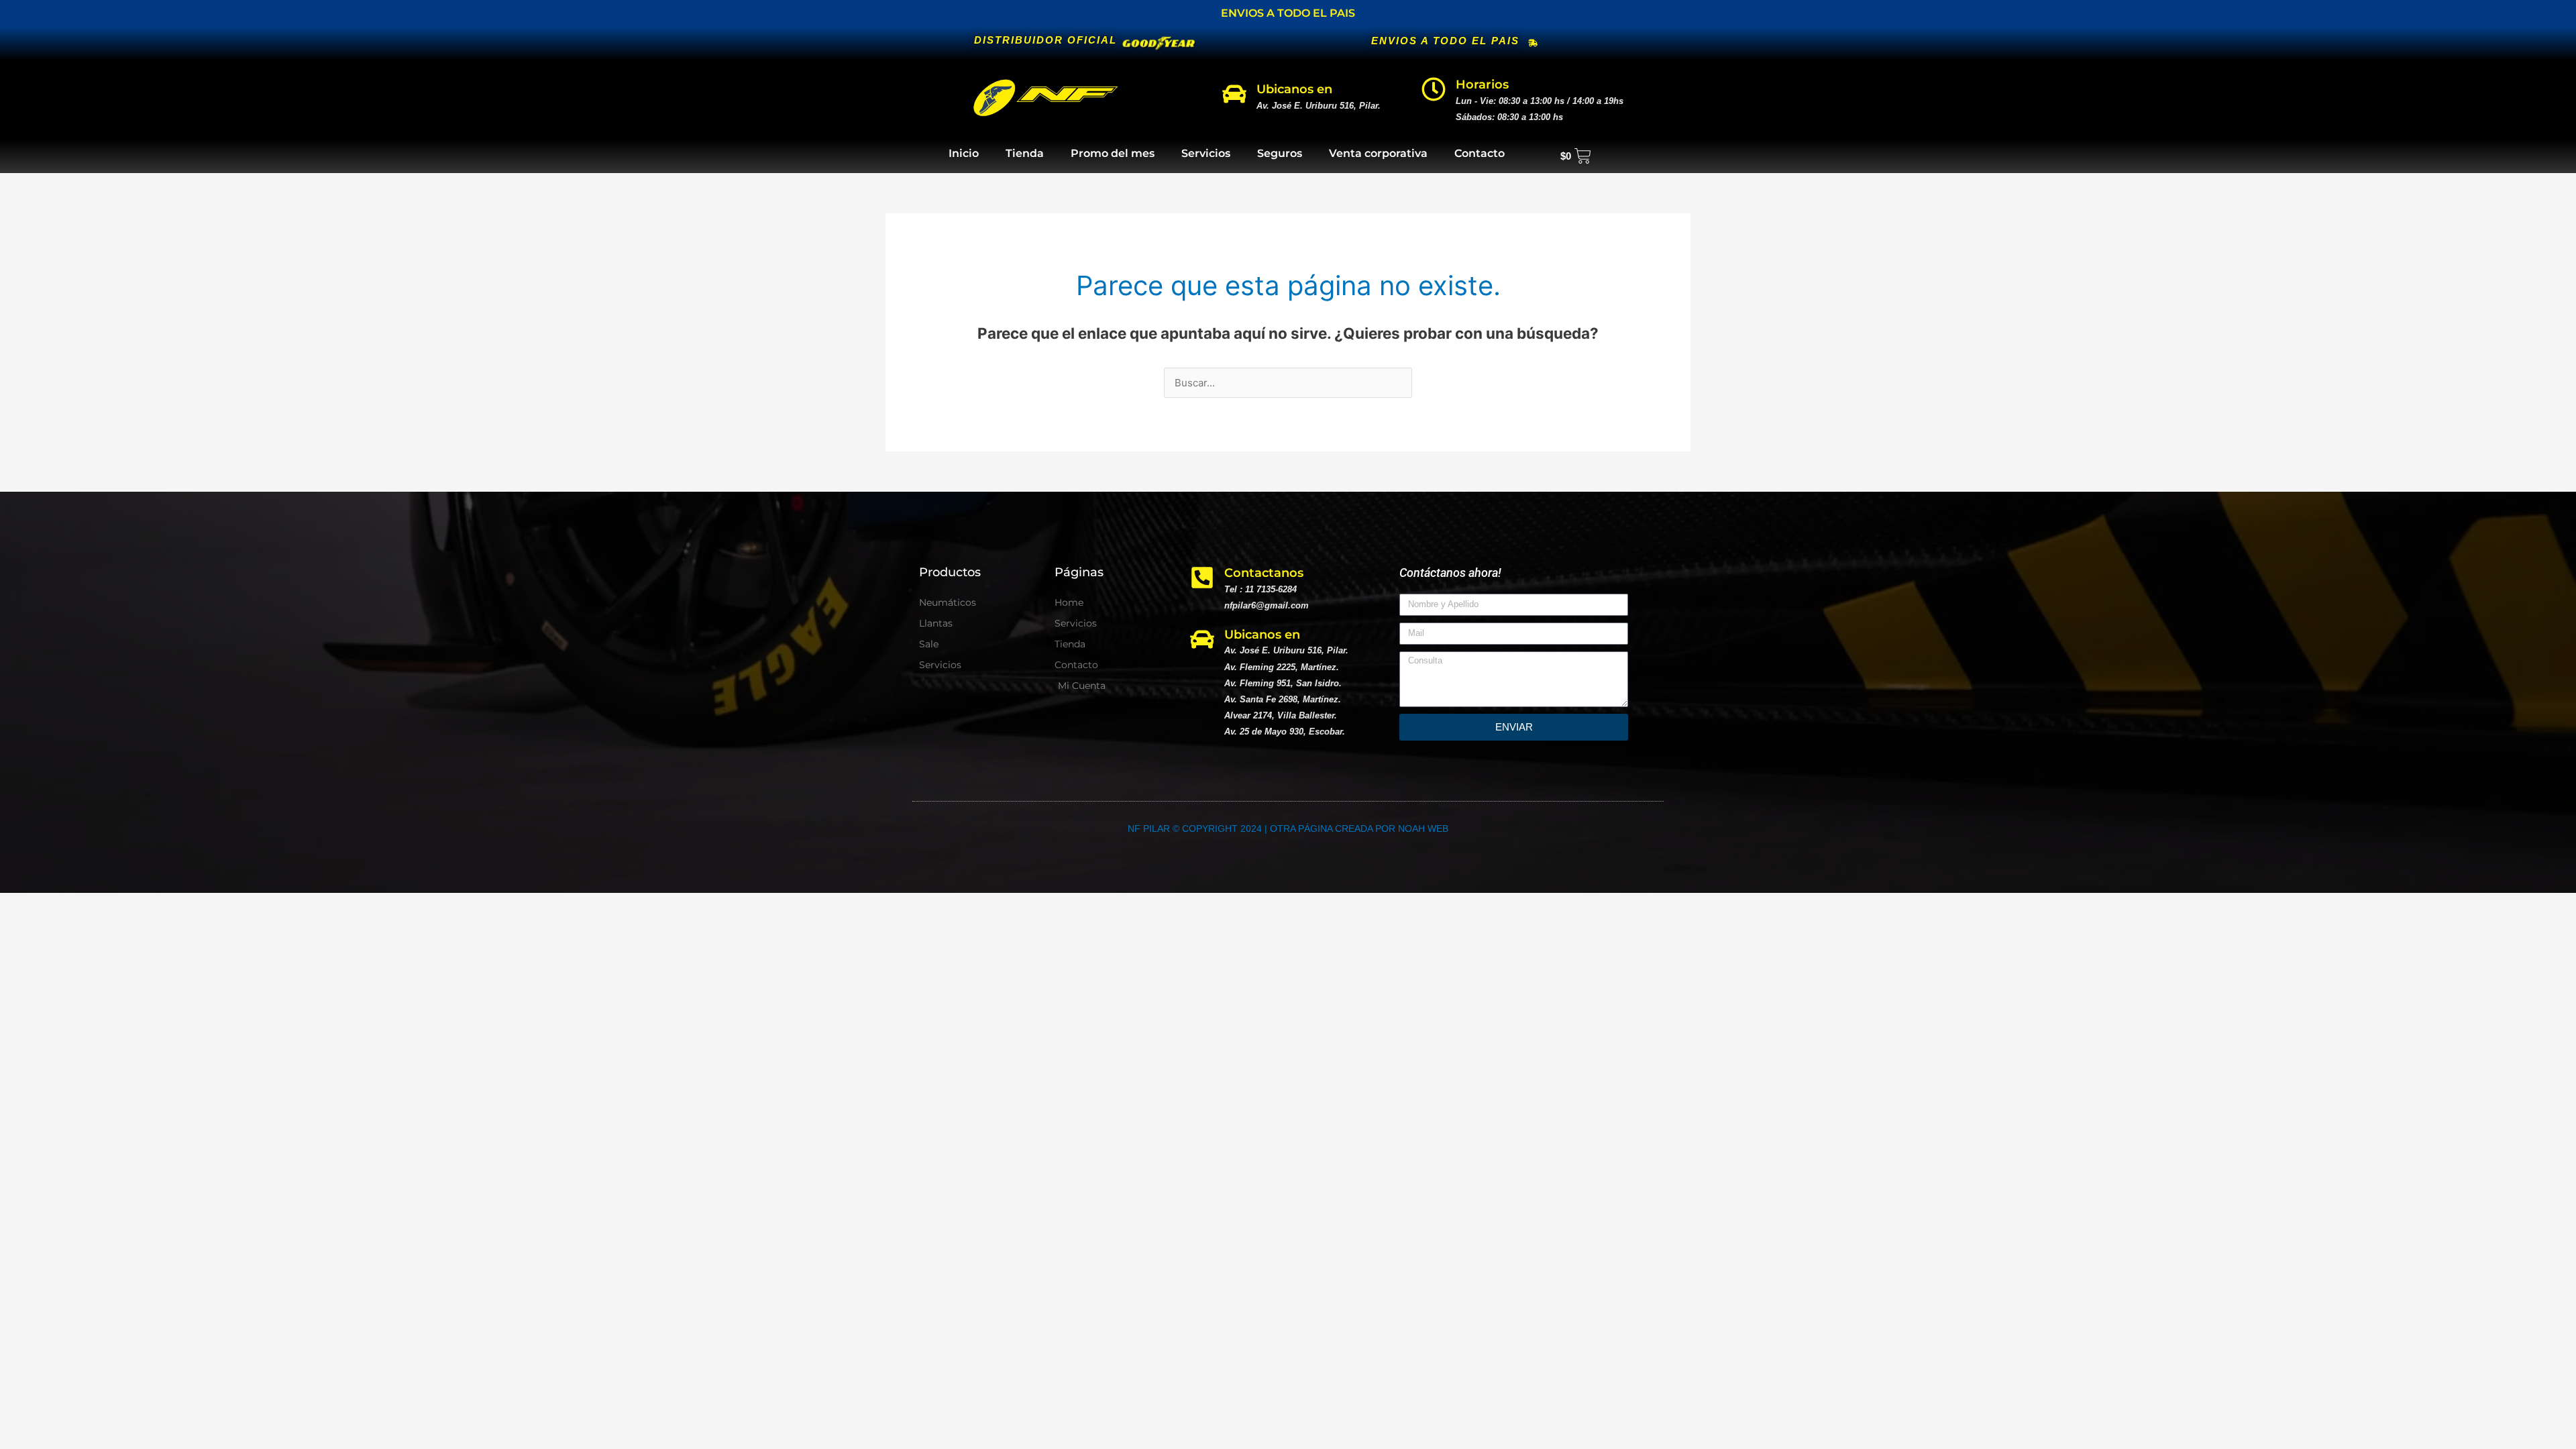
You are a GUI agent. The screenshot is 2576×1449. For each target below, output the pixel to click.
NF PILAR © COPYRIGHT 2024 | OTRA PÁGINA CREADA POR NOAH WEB (1288, 828)
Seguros (1280, 153)
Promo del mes (1113, 153)
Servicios (1206, 153)
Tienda (1025, 153)
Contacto (1480, 153)
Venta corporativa (1378, 153)
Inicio (964, 153)
